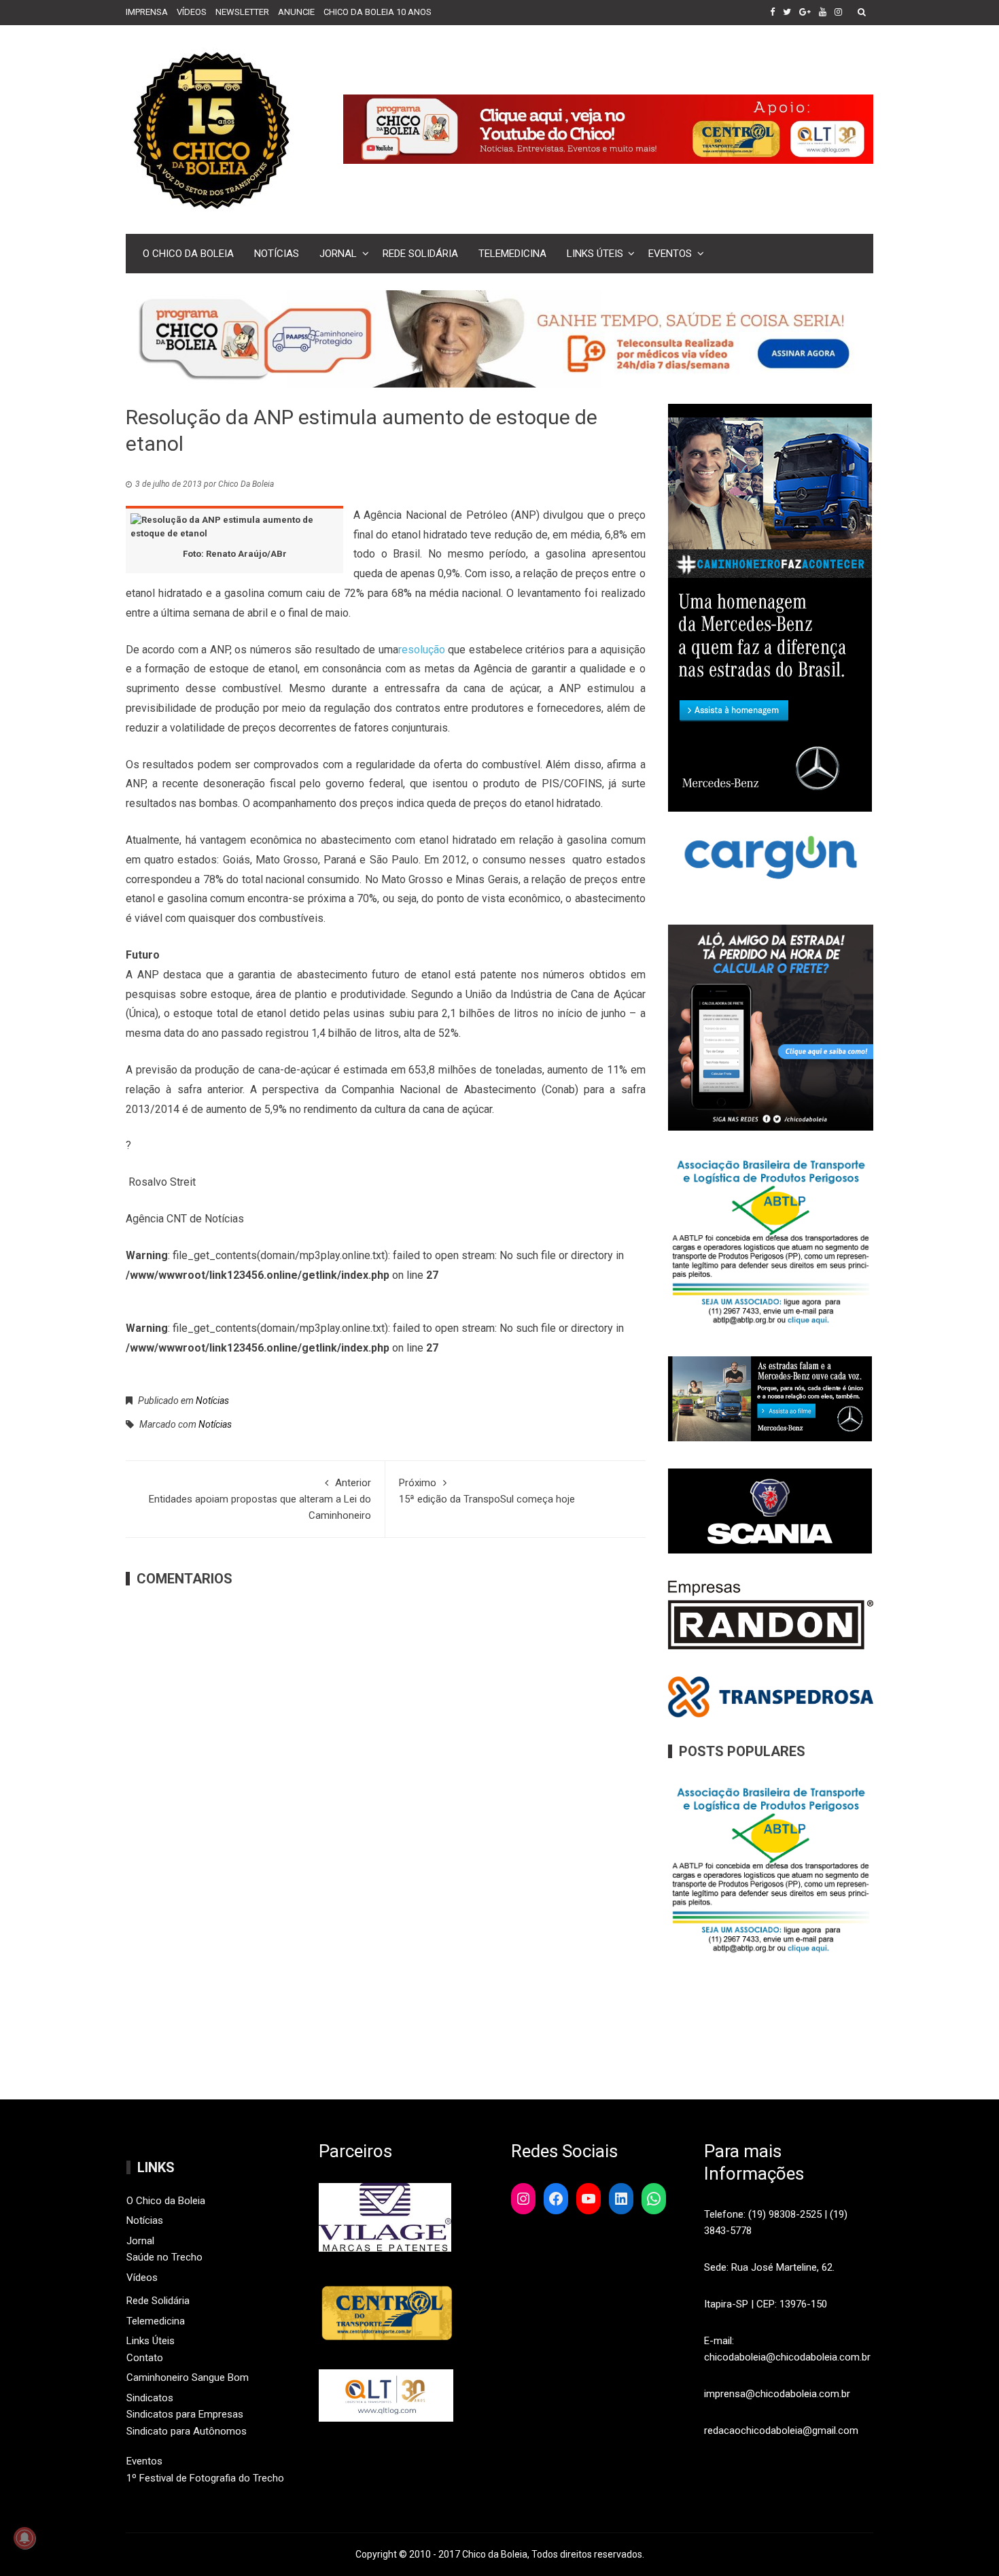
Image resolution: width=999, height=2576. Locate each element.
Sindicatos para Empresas (185, 2414)
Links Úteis (595, 254)
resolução (422, 650)
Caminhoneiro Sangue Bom (188, 2377)
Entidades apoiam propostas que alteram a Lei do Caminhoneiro (260, 1499)
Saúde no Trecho (164, 2257)
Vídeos (142, 2278)
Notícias (277, 254)
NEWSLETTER (242, 12)
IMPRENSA (147, 12)
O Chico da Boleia (188, 254)
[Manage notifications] (24, 2538)
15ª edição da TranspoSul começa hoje (487, 1491)
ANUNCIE (296, 12)
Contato (145, 2358)
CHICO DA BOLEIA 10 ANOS (378, 12)
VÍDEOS (192, 12)
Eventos (670, 254)
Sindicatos (150, 2398)
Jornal (338, 254)
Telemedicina (512, 254)
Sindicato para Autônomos (187, 2431)
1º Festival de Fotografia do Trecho (205, 2478)
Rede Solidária (420, 254)
